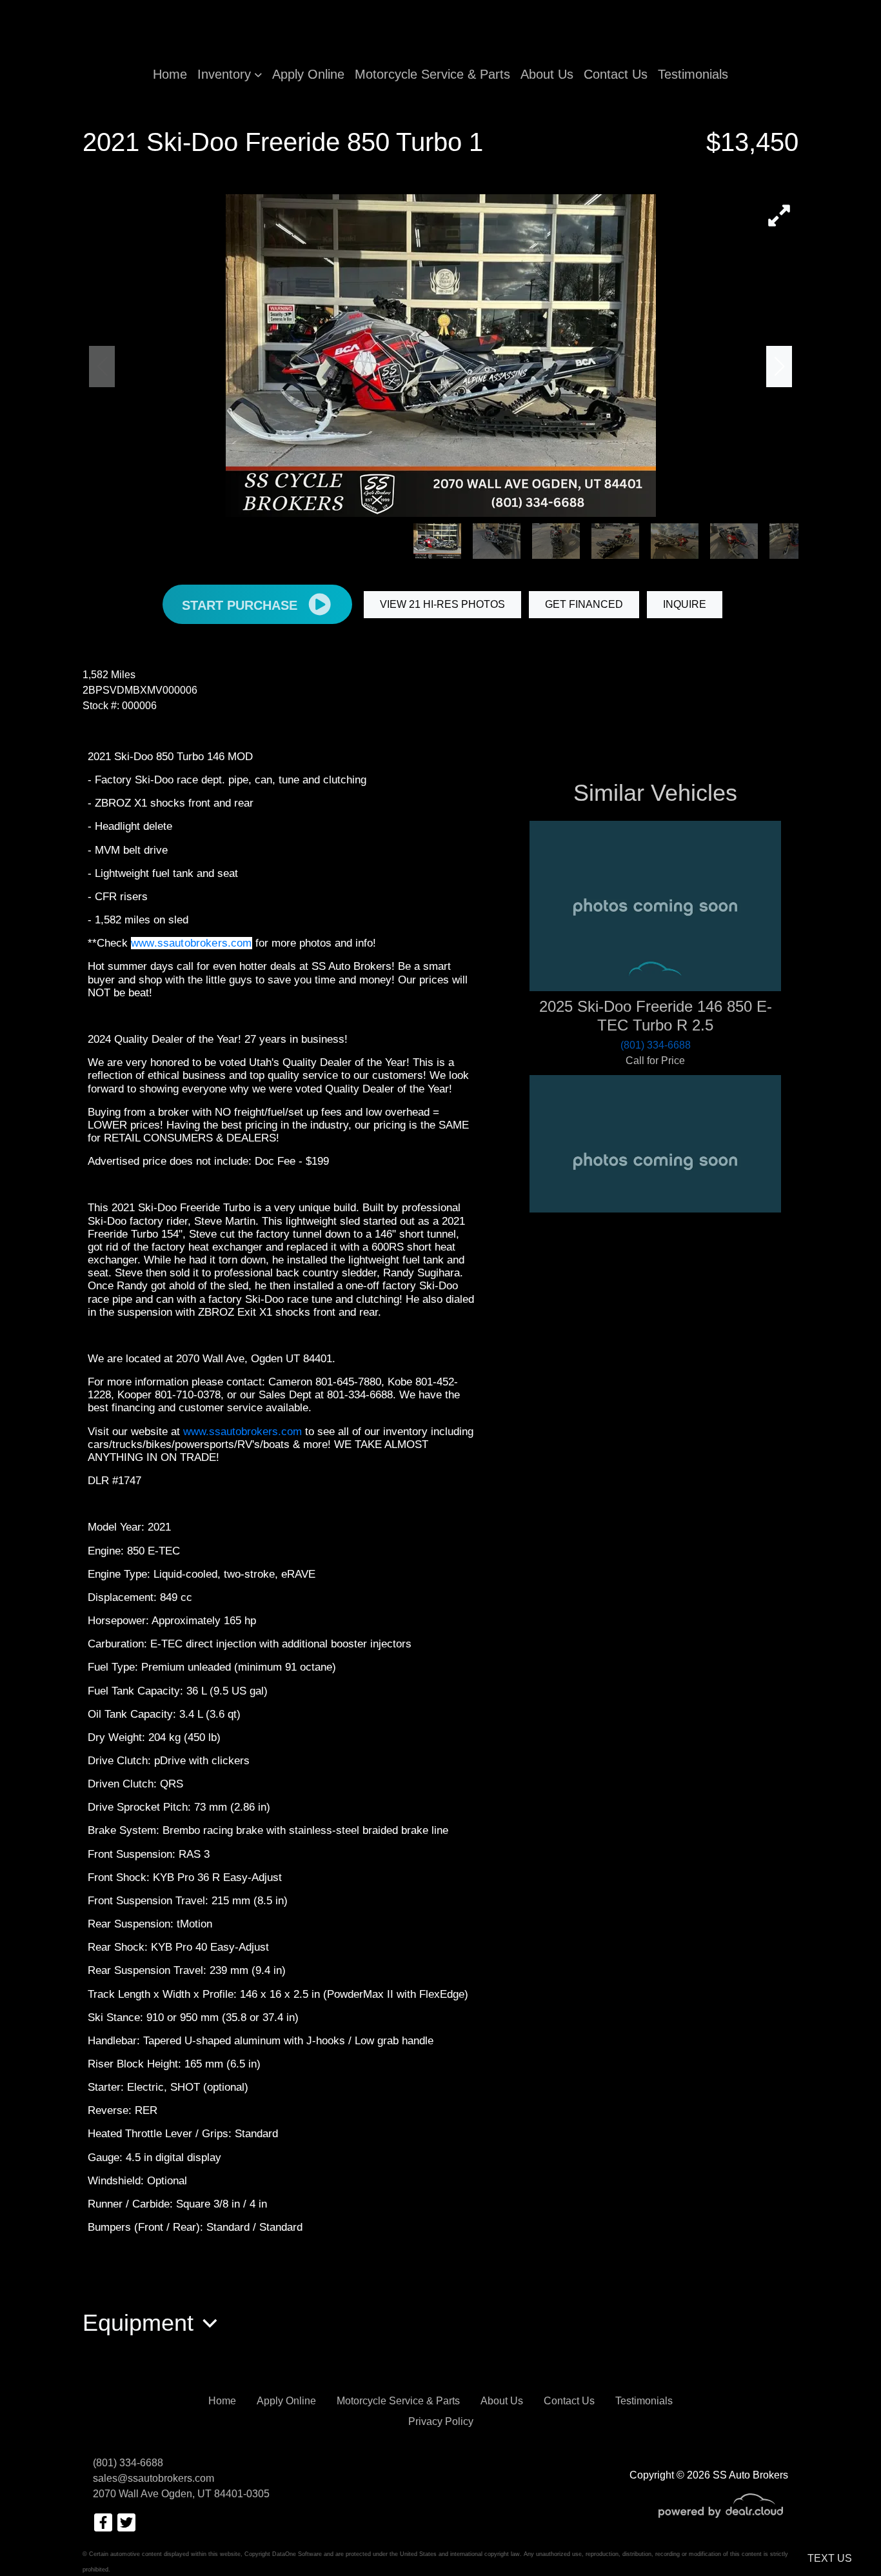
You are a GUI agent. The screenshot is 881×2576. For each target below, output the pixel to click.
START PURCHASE (242, 605)
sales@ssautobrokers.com (153, 2478)
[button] (230, 74)
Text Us (830, 2558)
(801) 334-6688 (128, 2463)
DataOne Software (297, 2554)
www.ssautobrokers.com (192, 943)
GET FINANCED (584, 604)
